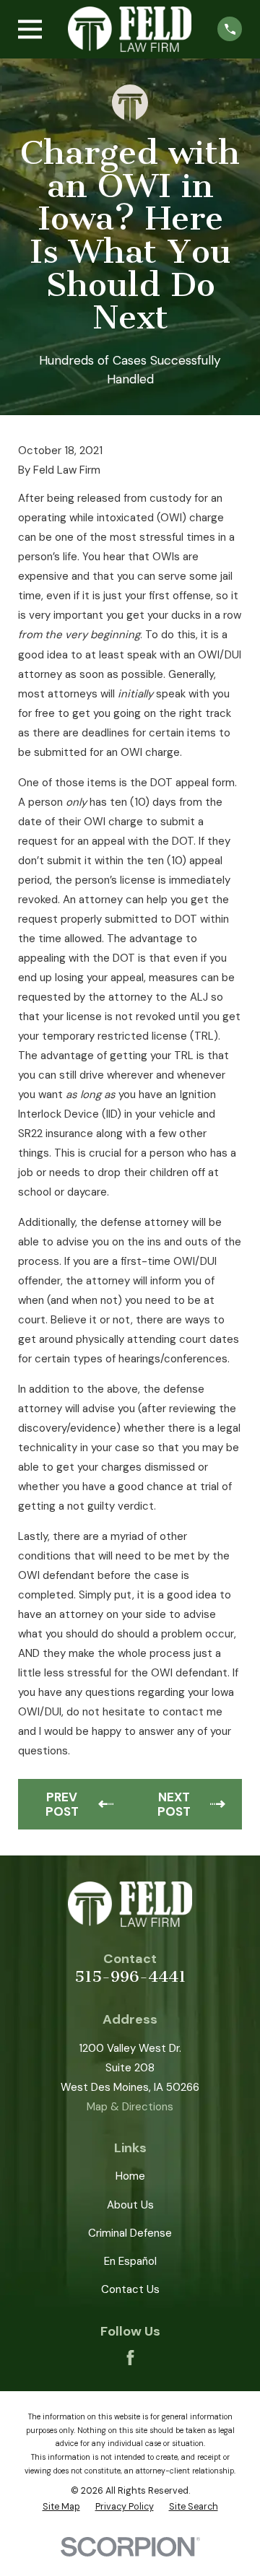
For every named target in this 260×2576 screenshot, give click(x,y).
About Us (130, 2205)
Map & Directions (130, 2107)
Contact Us (130, 2289)
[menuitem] (61, 2507)
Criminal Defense (130, 2233)
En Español (130, 2261)
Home (130, 2176)
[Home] (130, 29)
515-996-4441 (130, 1976)
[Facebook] (130, 2358)
